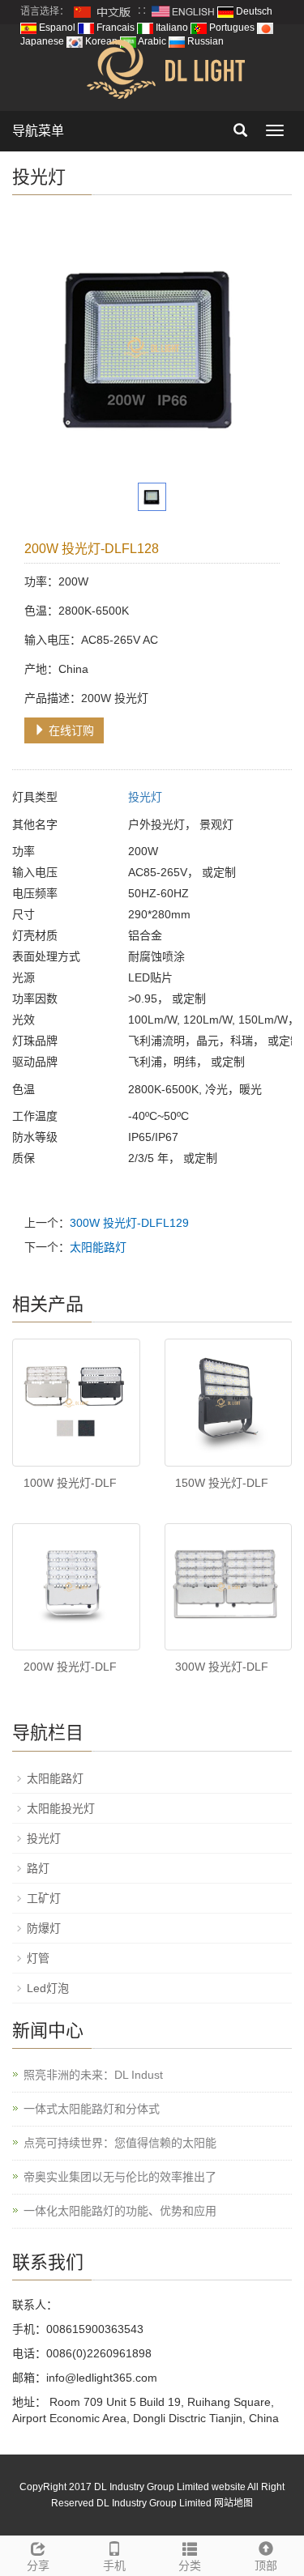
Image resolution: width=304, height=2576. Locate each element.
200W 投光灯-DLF (70, 1667)
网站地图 (233, 2503)
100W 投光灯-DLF (70, 1483)
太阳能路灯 (98, 1247)
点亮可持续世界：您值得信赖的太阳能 (120, 2143)
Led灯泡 (48, 1988)
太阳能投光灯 (61, 1808)
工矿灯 (44, 1898)
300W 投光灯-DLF (222, 1667)
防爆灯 (44, 1928)
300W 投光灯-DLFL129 (129, 1223)
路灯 (38, 1868)
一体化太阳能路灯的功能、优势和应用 (120, 2211)
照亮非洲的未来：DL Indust (93, 2075)
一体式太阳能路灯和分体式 (92, 2109)
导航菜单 (38, 131)
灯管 (38, 1958)
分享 (38, 2565)
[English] (183, 11)
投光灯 (145, 797)
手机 (114, 2565)
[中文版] (103, 11)
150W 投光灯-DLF (222, 1483)
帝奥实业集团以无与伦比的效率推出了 (120, 2177)
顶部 (266, 2565)
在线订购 (70, 730)
